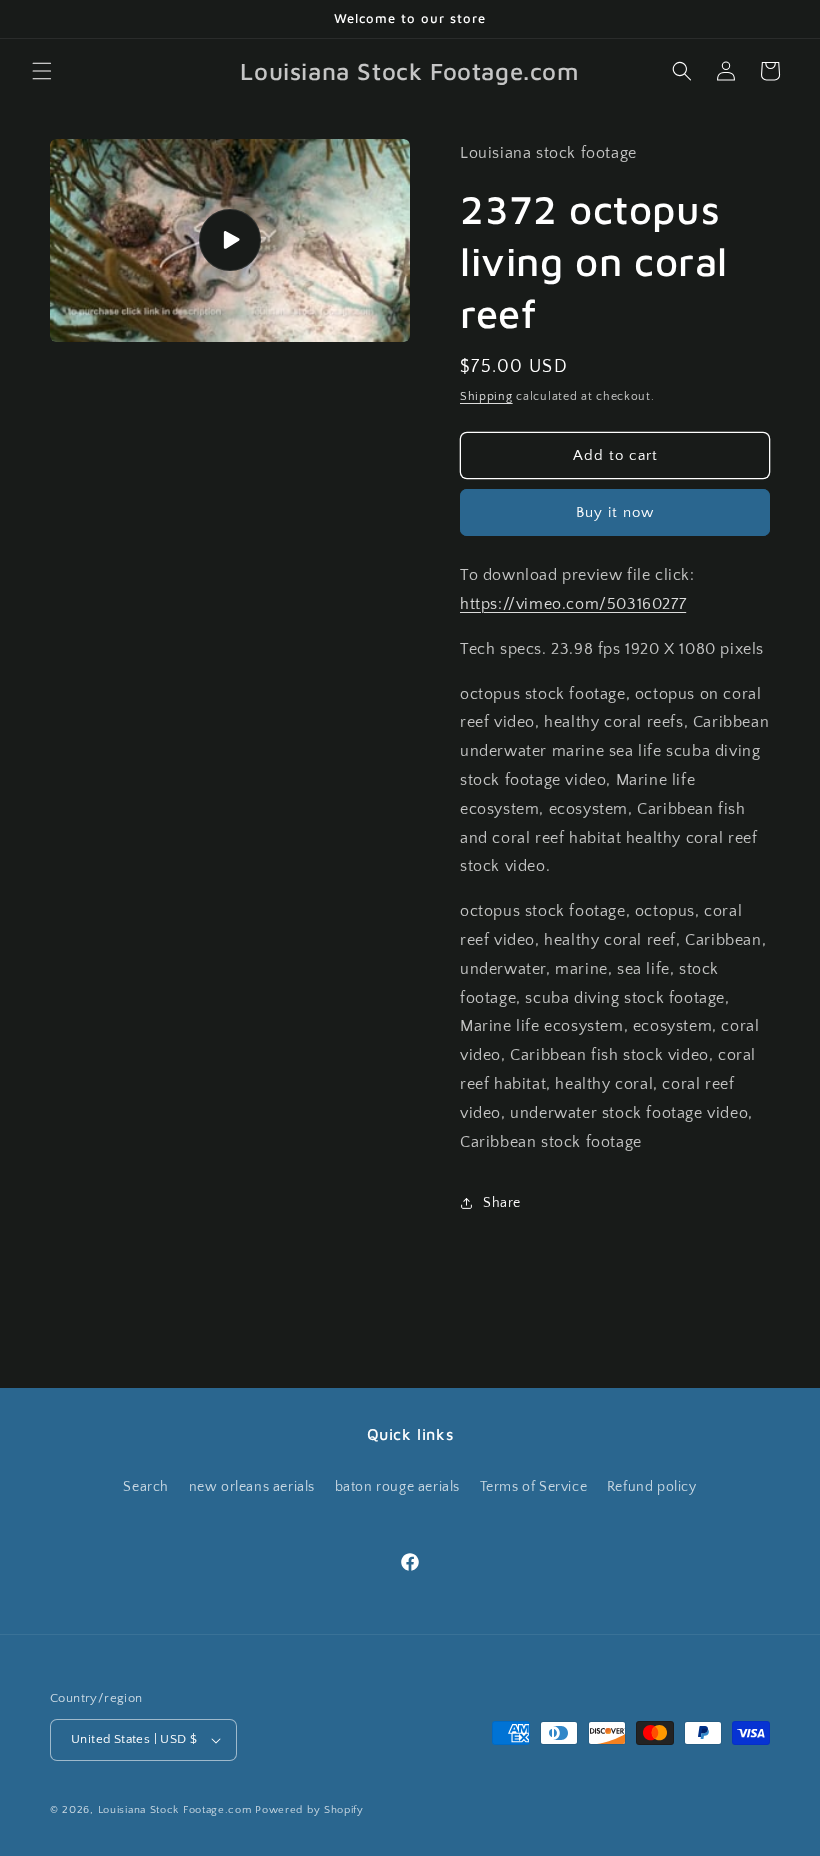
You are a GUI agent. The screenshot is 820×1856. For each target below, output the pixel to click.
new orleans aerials (252, 1487)
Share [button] (502, 1203)
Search (146, 1487)
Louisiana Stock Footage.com (175, 1810)
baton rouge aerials (397, 1487)
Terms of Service (534, 1487)
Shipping (486, 396)
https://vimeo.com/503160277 (573, 604)
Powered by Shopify (309, 1810)
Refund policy (652, 1487)
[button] (42, 71)
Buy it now (615, 512)
